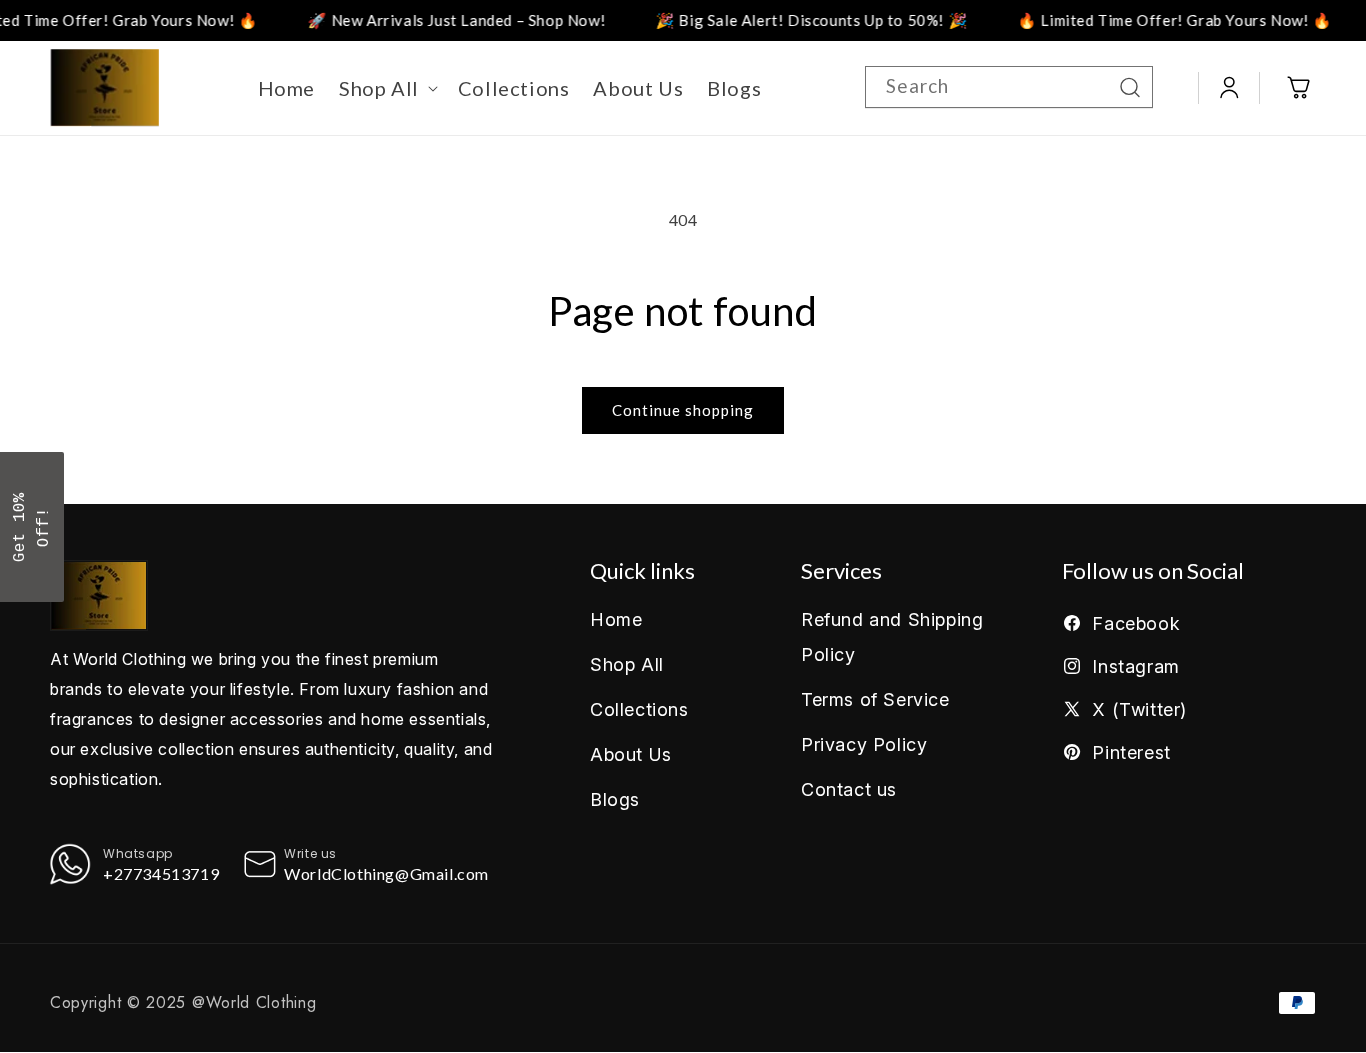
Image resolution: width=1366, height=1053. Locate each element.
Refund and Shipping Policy (892, 637)
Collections (639, 709)
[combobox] (1009, 87)
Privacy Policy (864, 744)
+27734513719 (161, 873)
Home (616, 619)
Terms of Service (875, 699)
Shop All (627, 664)
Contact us (849, 789)
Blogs (615, 799)
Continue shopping (683, 410)
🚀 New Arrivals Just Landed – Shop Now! (434, 20)
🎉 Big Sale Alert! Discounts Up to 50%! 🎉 (789, 20)
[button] (386, 88)
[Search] (1130, 87)
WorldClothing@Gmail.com (386, 873)
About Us (631, 754)
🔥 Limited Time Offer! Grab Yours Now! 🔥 (1152, 20)
